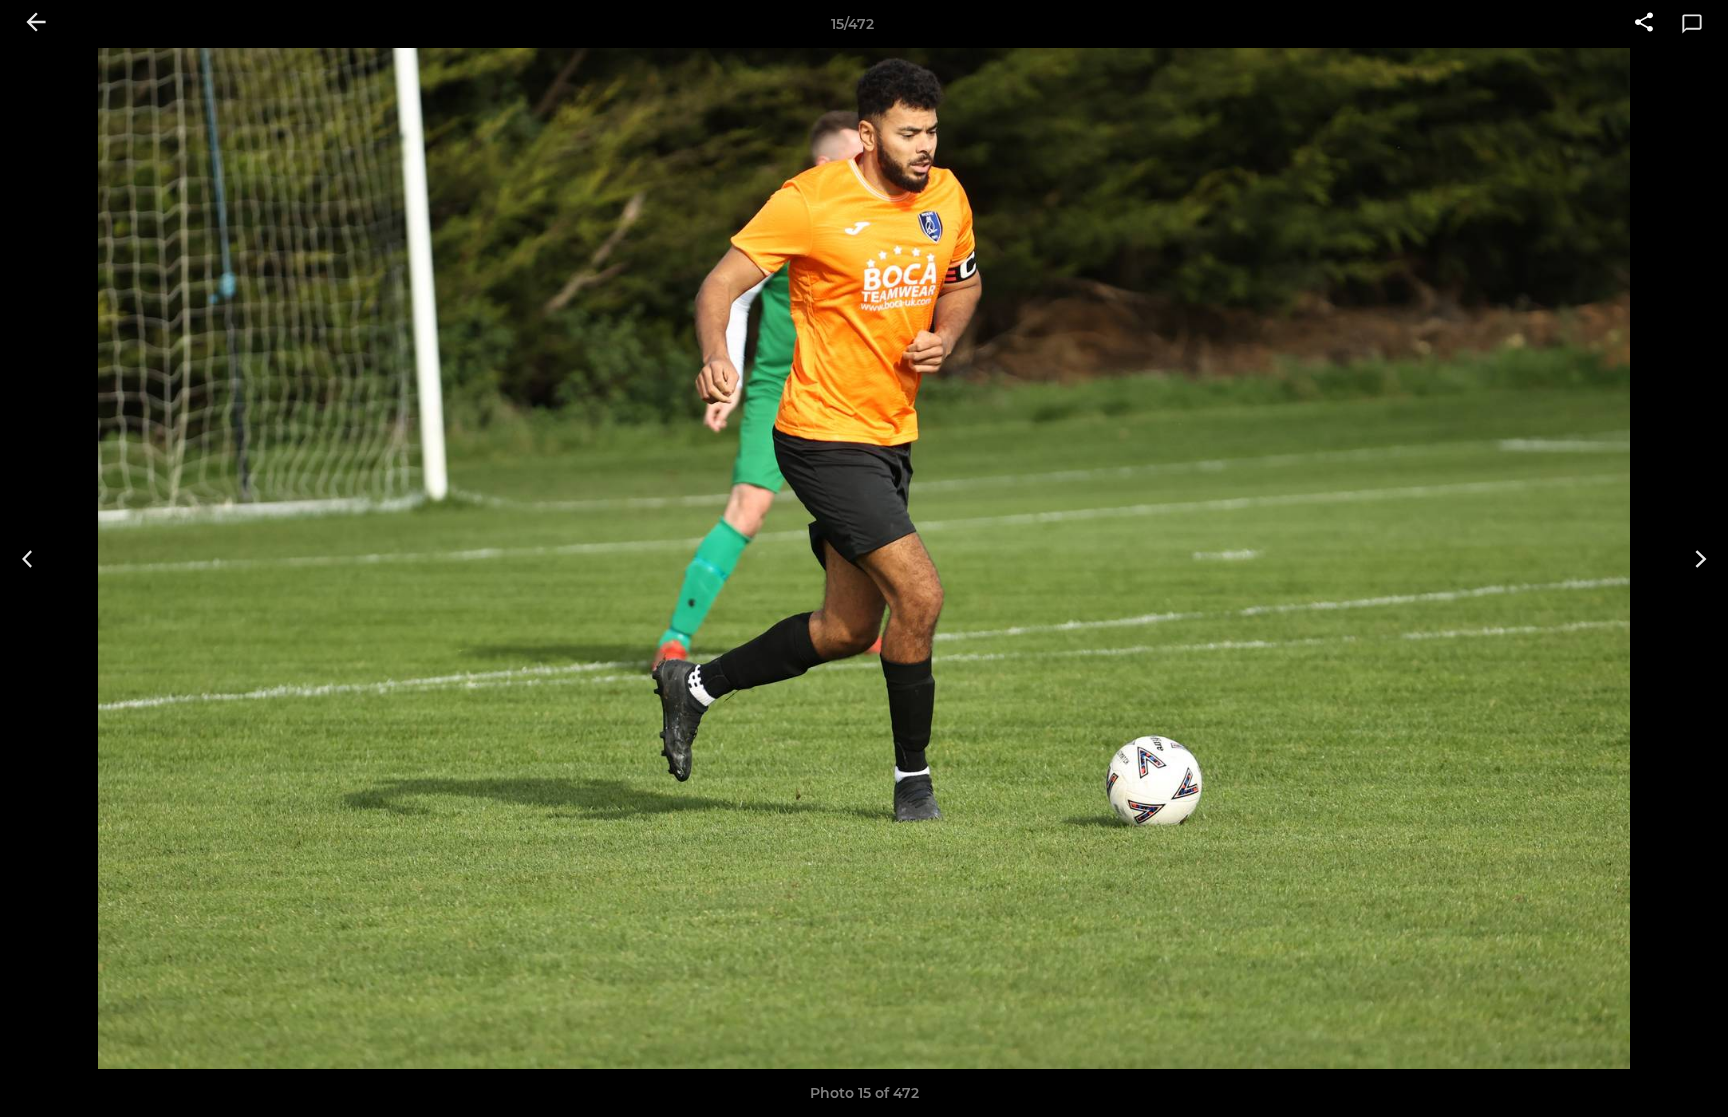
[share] (1644, 24)
